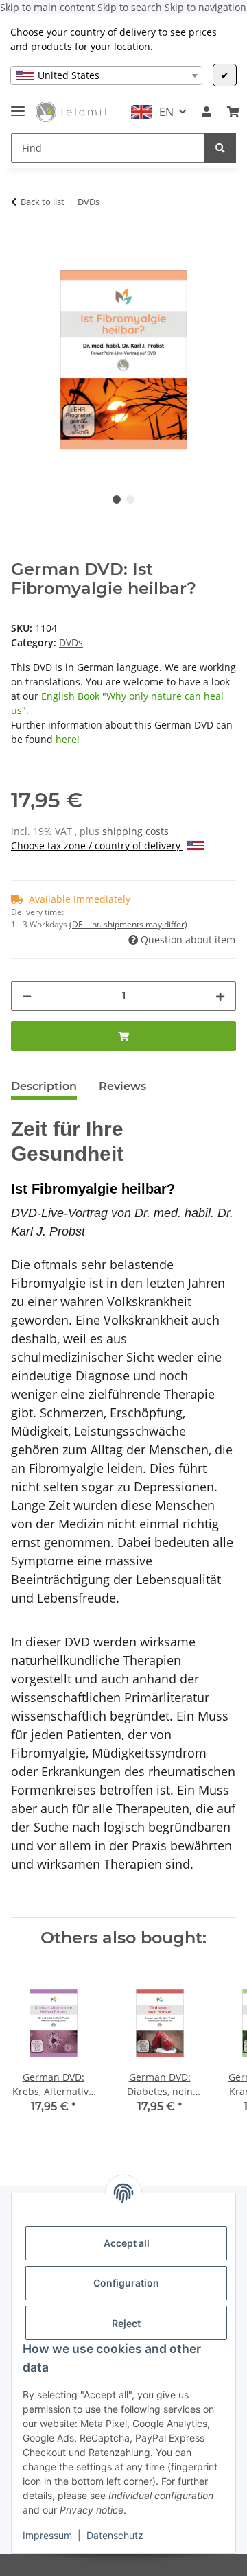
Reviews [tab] (122, 1086)
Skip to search (131, 7)
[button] (207, 112)
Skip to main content (49, 7)
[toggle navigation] (18, 105)
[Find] (220, 148)
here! (68, 739)
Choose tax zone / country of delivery (97, 846)
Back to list (43, 202)
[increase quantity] (220, 996)
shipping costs (136, 831)
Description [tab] (44, 1086)
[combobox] (106, 75)
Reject (126, 2323)
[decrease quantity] (27, 996)
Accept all (127, 2243)
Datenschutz (115, 2535)
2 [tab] (130, 499)
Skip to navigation (205, 7)
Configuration (126, 2283)
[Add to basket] (22, 239)
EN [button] (166, 112)
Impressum (47, 2535)
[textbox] (106, 75)
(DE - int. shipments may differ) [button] (128, 924)
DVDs (71, 642)
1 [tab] (117, 499)
